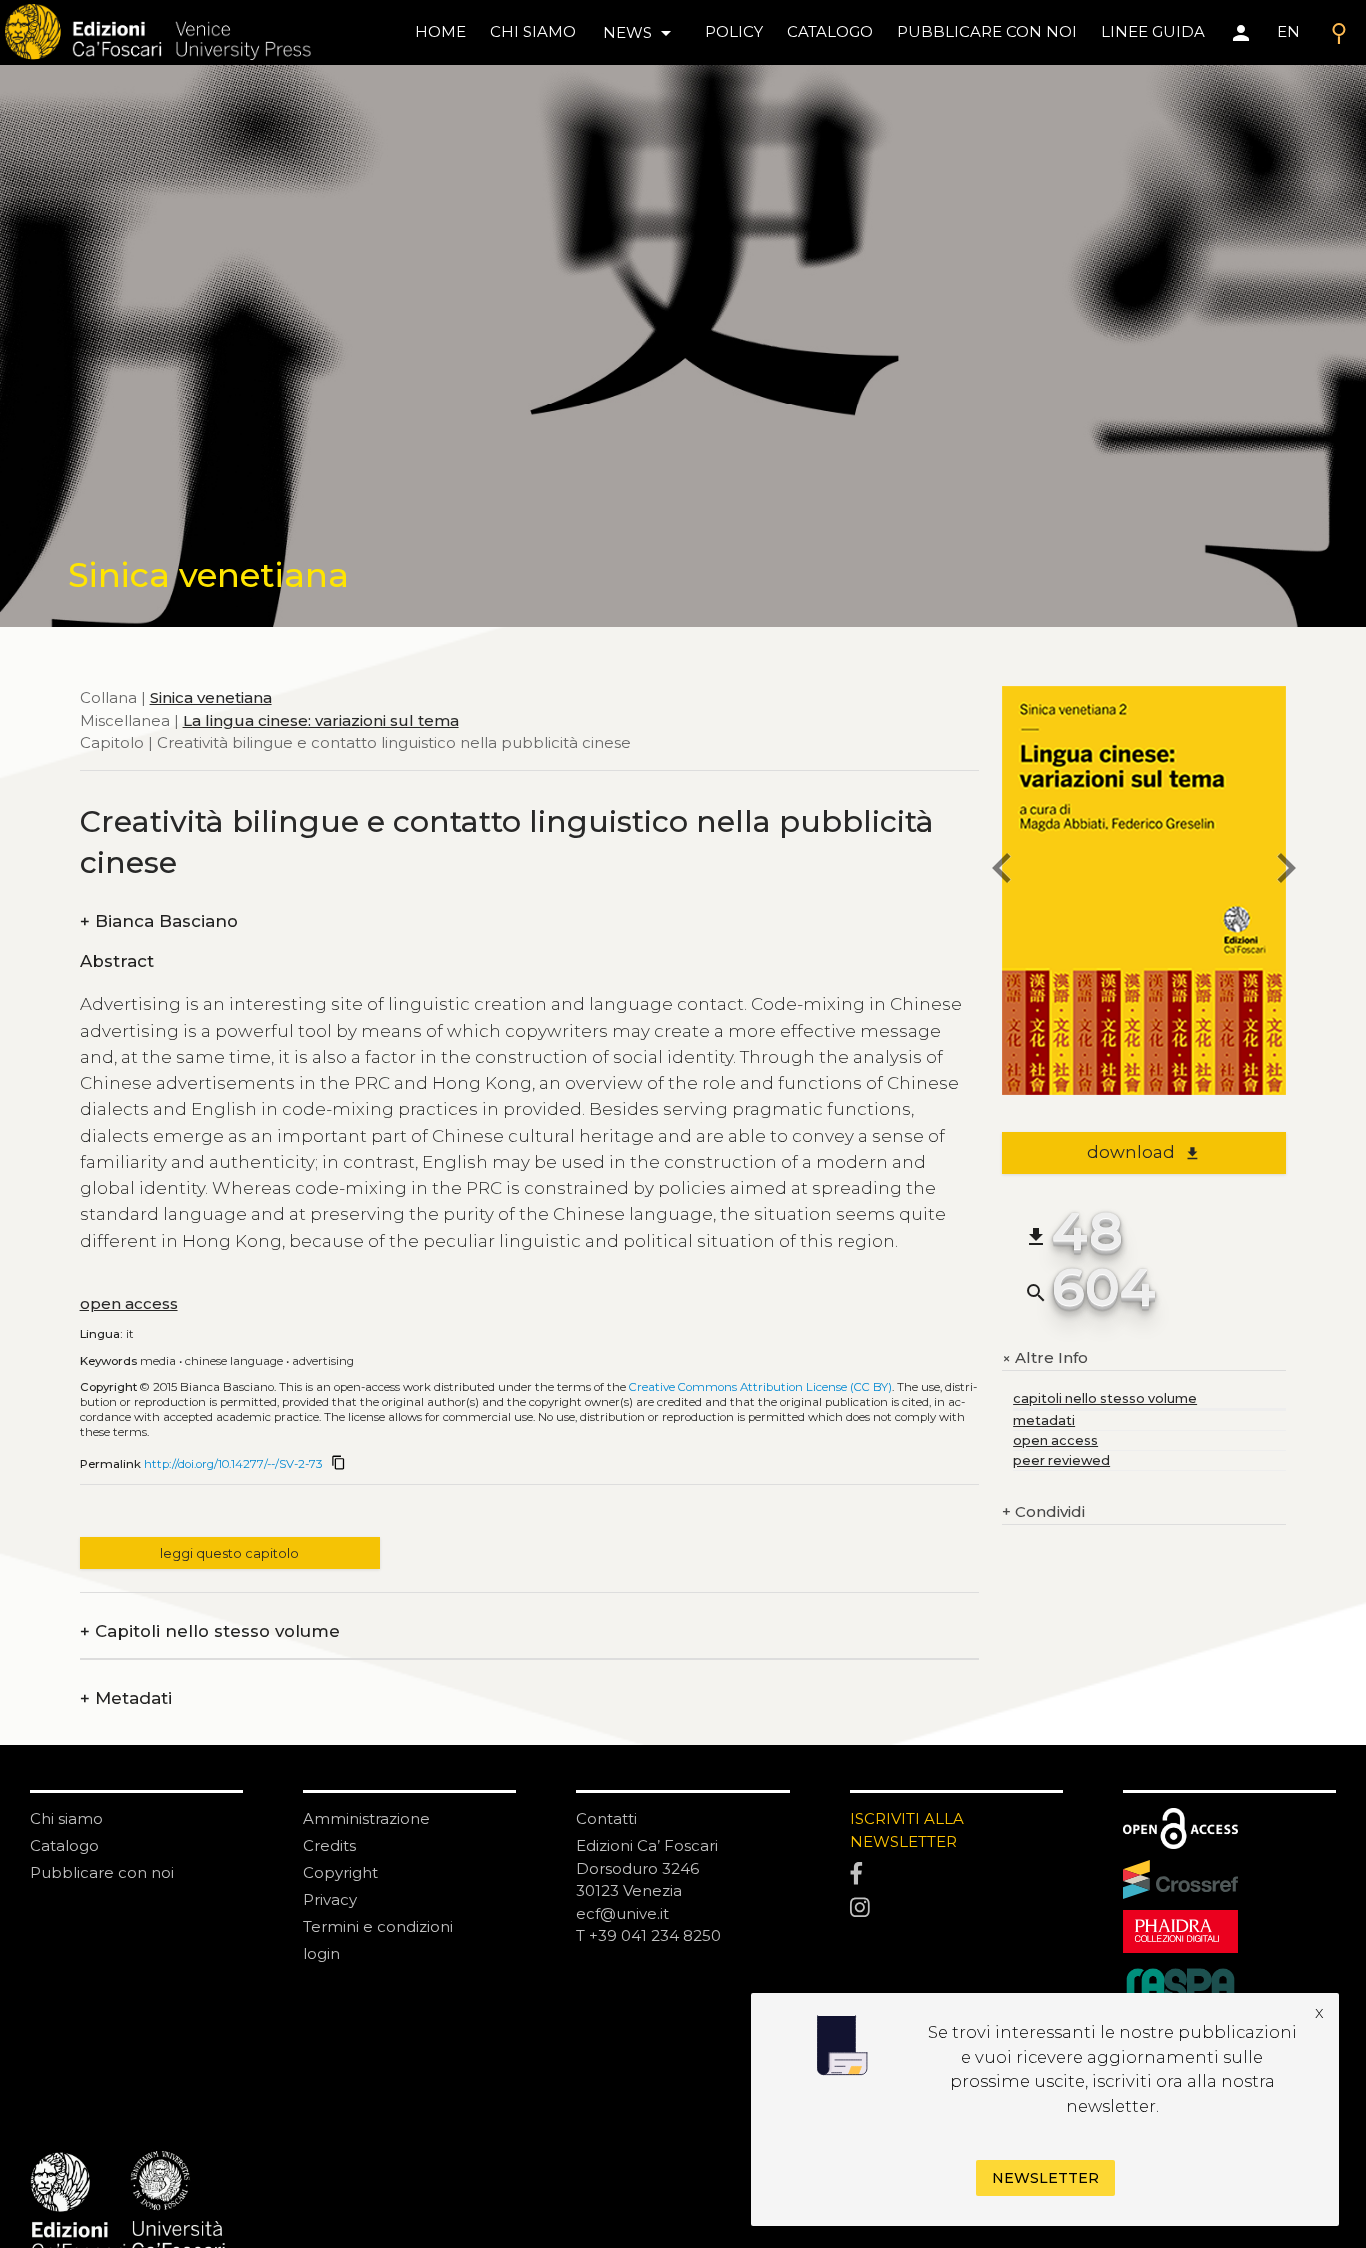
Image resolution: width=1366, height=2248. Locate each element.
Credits (329, 1845)
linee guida (1153, 31)
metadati (1044, 1420)
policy (734, 31)
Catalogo (64, 1845)
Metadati (126, 1698)
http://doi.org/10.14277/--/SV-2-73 (233, 1464)
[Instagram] (956, 1908)
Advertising (323, 1361)
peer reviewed (1061, 1460)
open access (129, 1303)
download (1143, 1152)
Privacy (330, 1899)
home (440, 31)
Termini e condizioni (378, 1926)
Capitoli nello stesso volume (210, 1631)
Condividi (1043, 1511)
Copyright (340, 1872)
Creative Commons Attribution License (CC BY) (760, 1387)
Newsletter (1045, 2178)
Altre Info (1045, 1358)
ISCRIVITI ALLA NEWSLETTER (907, 1830)
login (321, 1953)
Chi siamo (66, 1818)
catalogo (830, 31)
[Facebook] (956, 1875)
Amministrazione (366, 1818)
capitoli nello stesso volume (1105, 1398)
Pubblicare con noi (102, 1872)
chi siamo (533, 31)
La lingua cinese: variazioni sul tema (321, 720)
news (640, 33)
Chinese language (234, 1361)
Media (158, 1361)
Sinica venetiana (211, 697)
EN (1288, 31)
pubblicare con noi (987, 31)
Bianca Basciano (159, 921)
